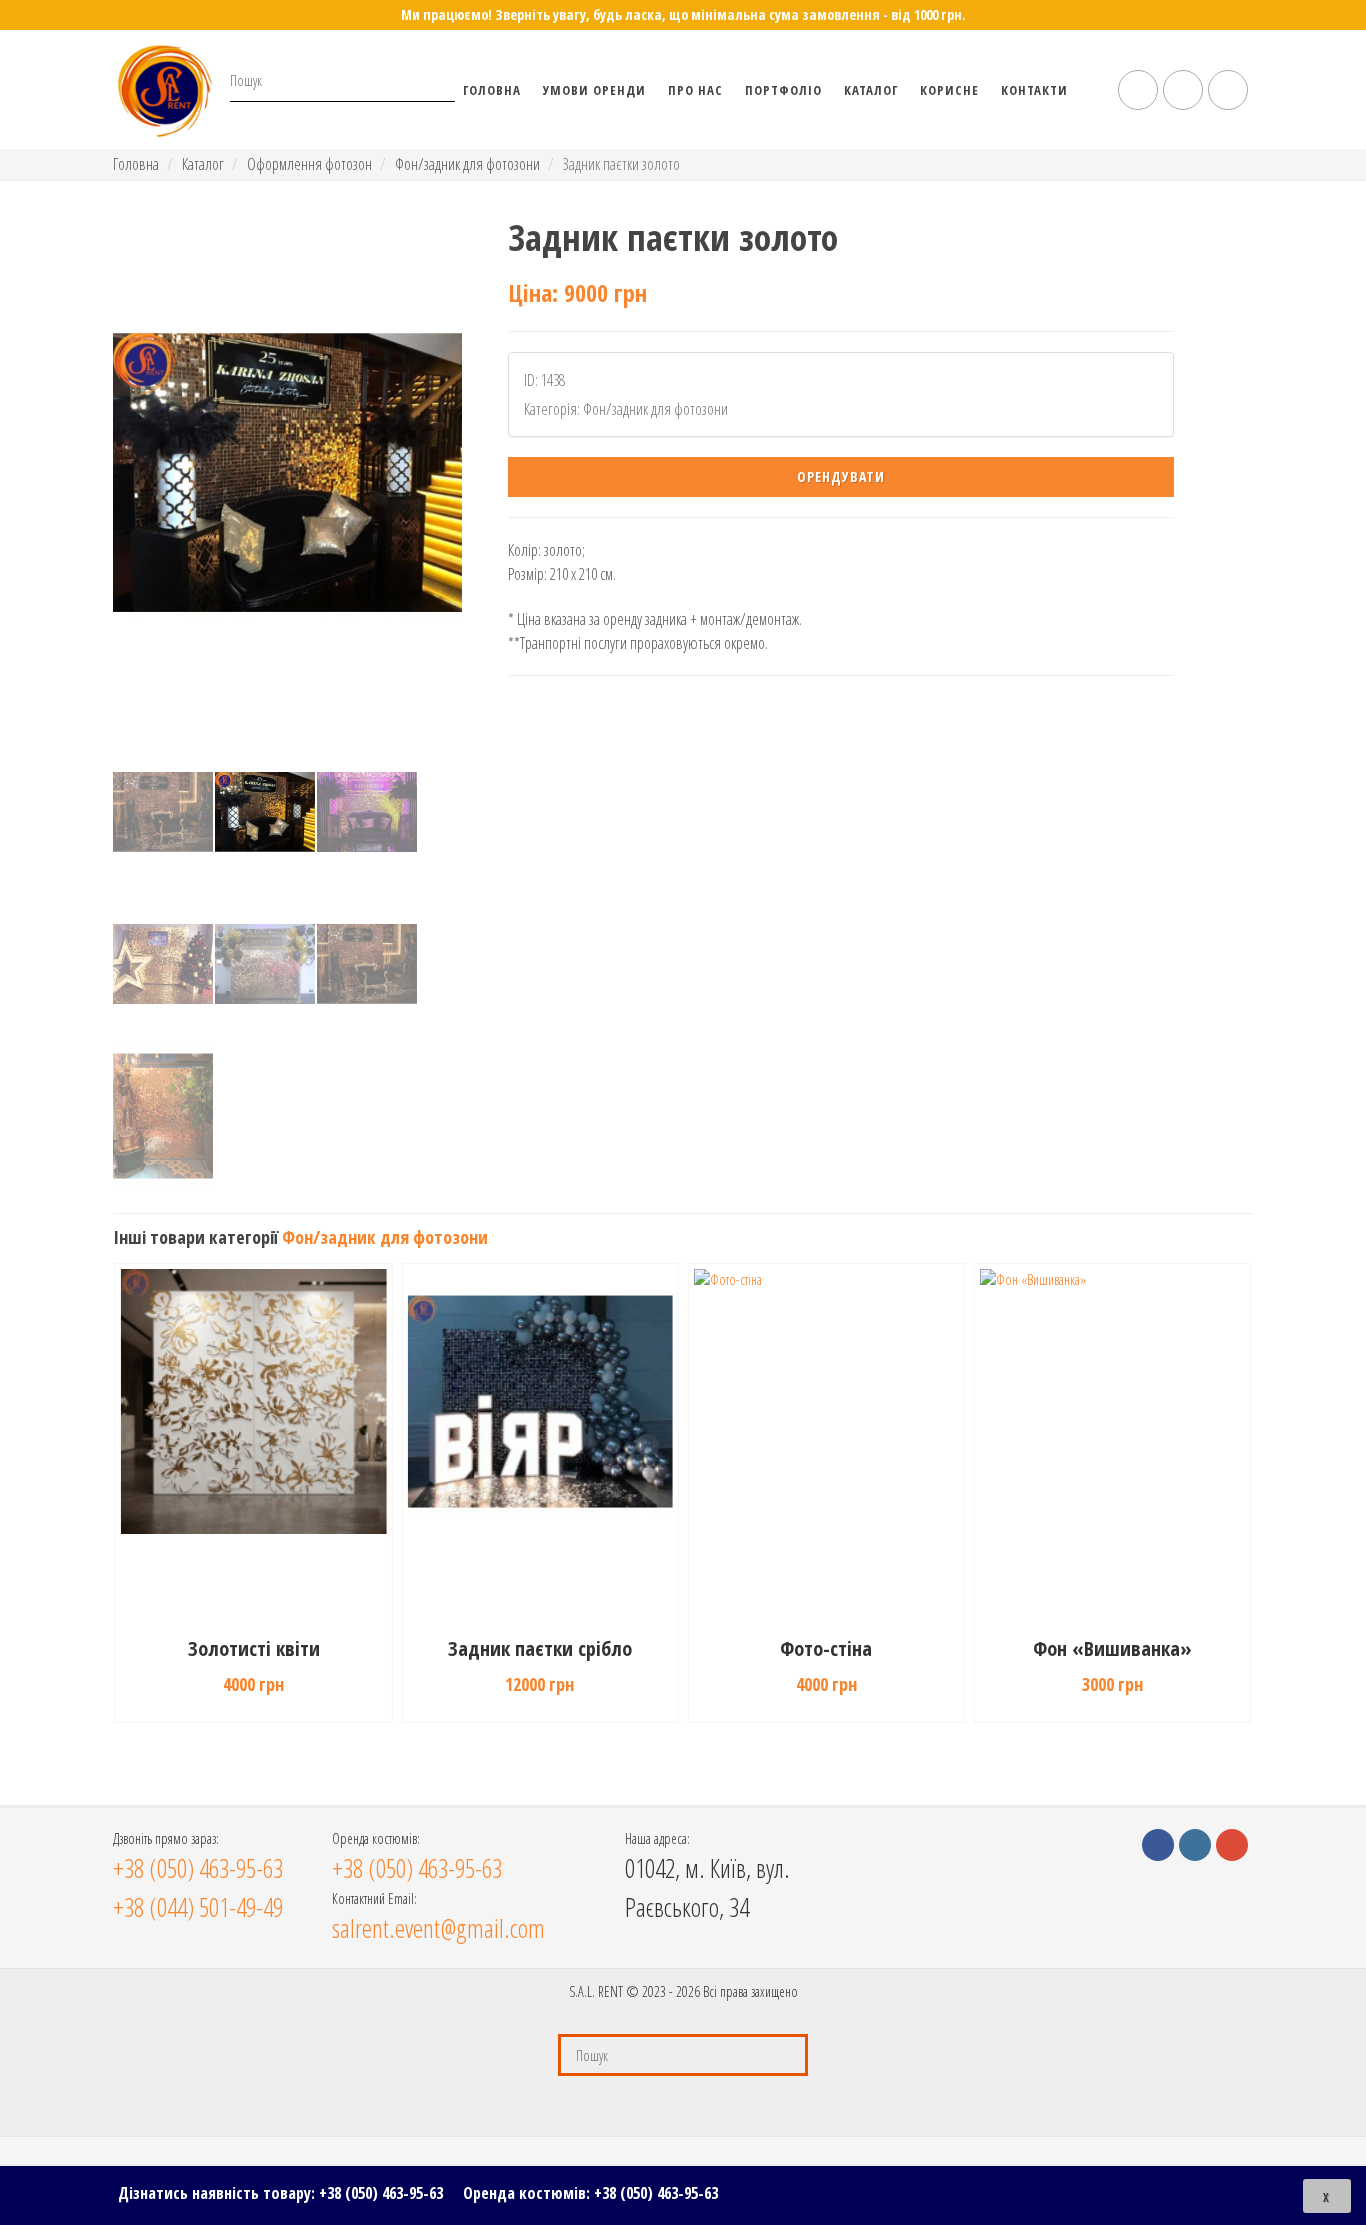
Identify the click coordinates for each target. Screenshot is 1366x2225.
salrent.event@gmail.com (438, 1928)
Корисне (949, 90)
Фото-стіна (826, 1648)
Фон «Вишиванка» (1112, 1648)
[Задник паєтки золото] (287, 473)
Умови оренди (594, 90)
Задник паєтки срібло (540, 1648)
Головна (492, 90)
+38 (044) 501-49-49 (198, 1907)
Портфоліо (783, 90)
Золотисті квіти (254, 1648)
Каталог (871, 90)
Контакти (1034, 90)
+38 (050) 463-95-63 (381, 2193)
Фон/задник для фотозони (467, 164)
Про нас (695, 90)
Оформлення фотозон (309, 164)
